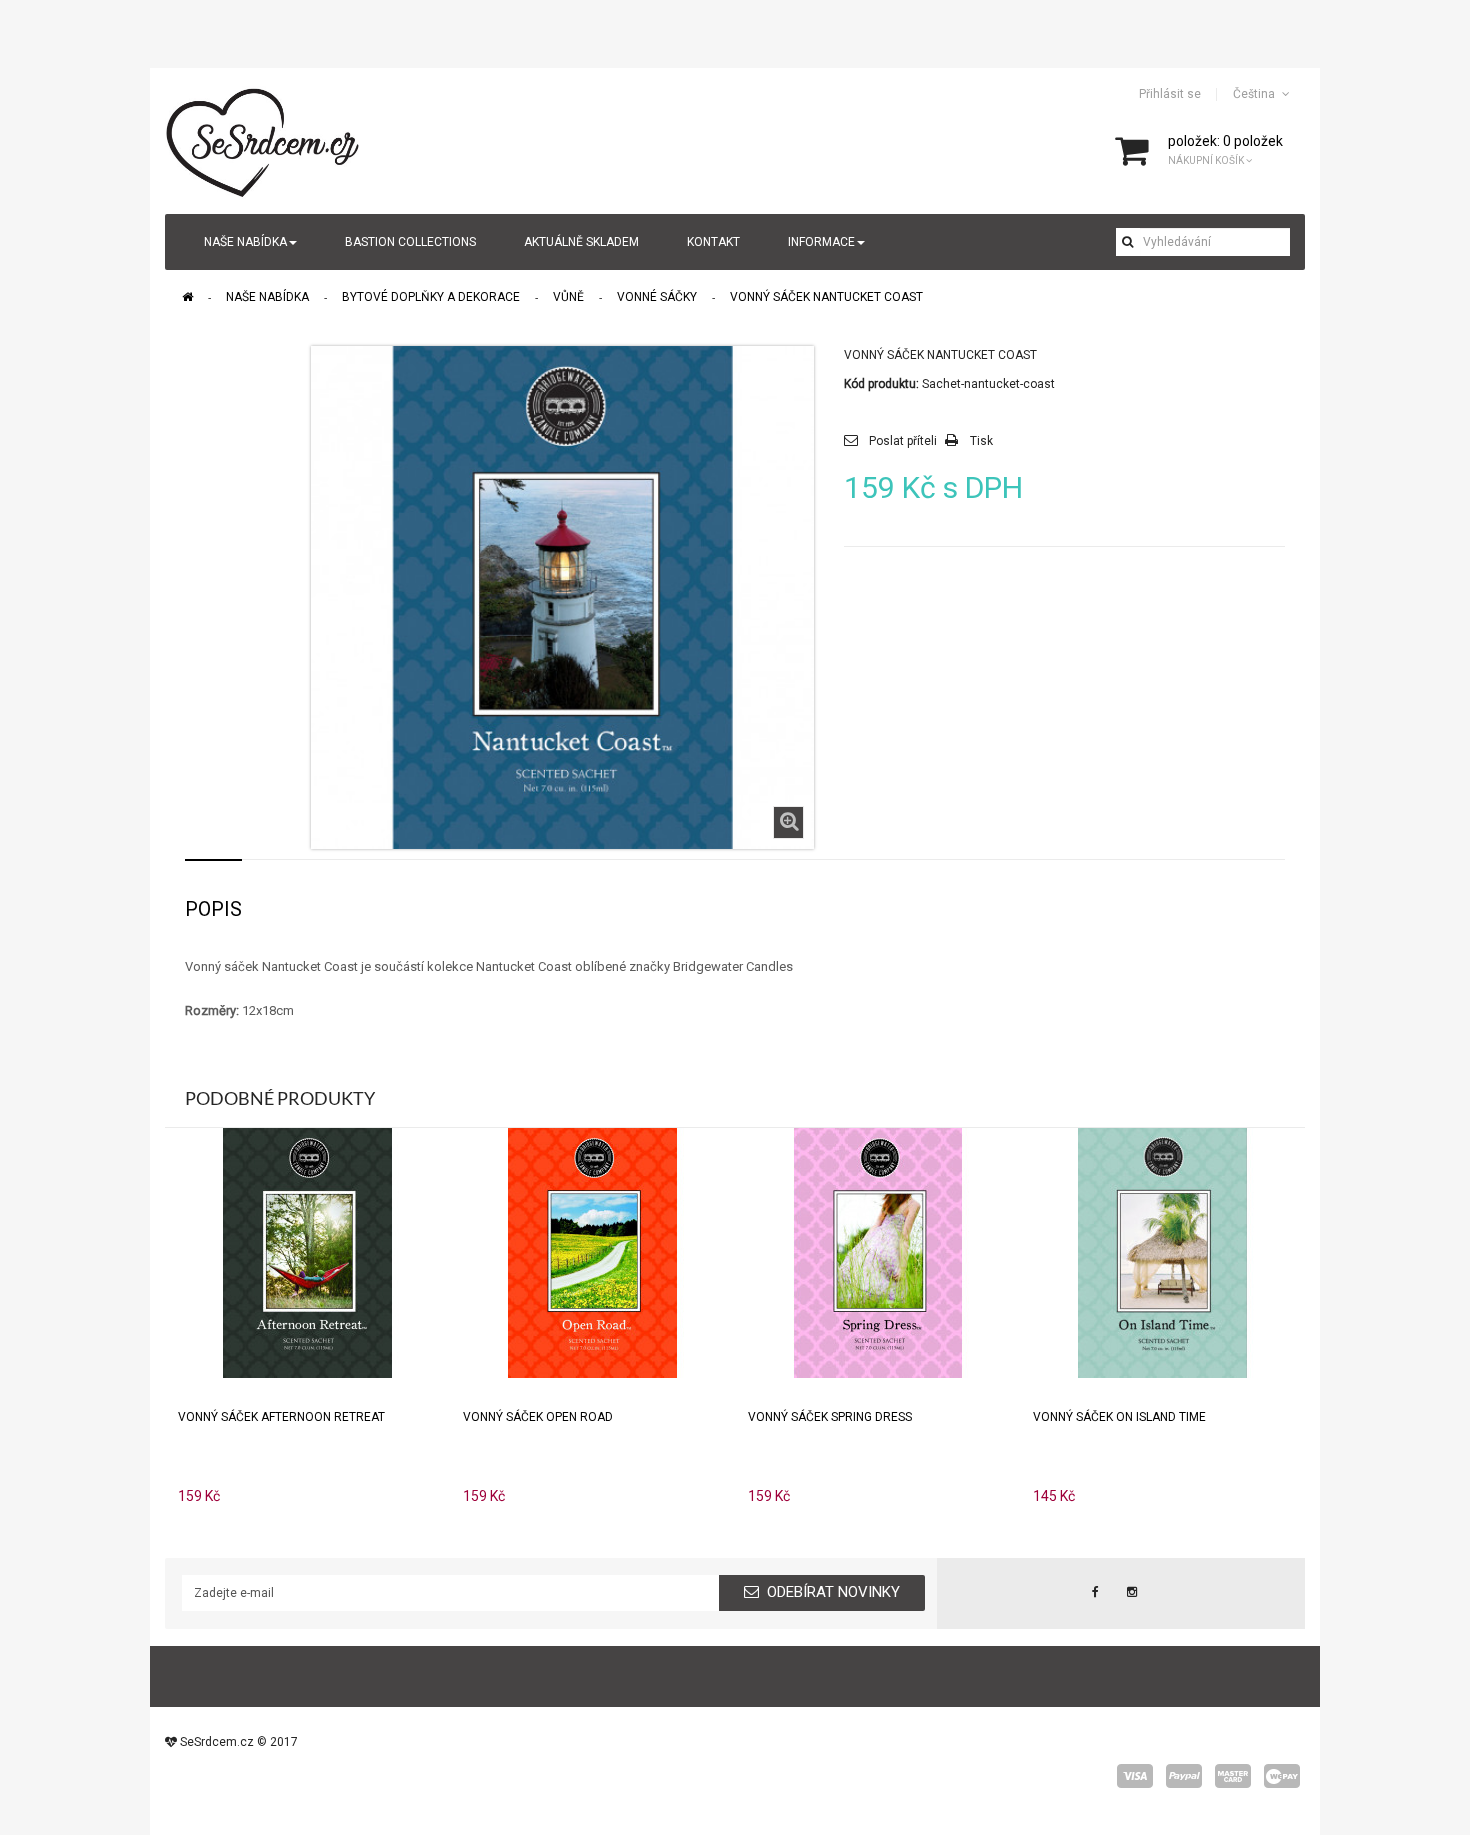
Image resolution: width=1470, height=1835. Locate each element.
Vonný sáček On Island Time (1119, 1417)
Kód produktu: (881, 384)
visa (1135, 1776)
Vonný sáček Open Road (538, 1417)
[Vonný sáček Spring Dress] (878, 1251)
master (1233, 1776)
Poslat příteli (903, 441)
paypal (1184, 1776)
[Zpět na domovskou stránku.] (187, 297)
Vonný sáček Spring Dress (830, 1417)
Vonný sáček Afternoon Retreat (281, 1417)
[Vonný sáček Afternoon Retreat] (308, 1251)
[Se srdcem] (264, 140)
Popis (213, 909)
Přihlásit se (1170, 94)
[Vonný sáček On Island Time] (1163, 1251)
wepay (1282, 1776)
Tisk (981, 441)
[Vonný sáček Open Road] (593, 1251)
